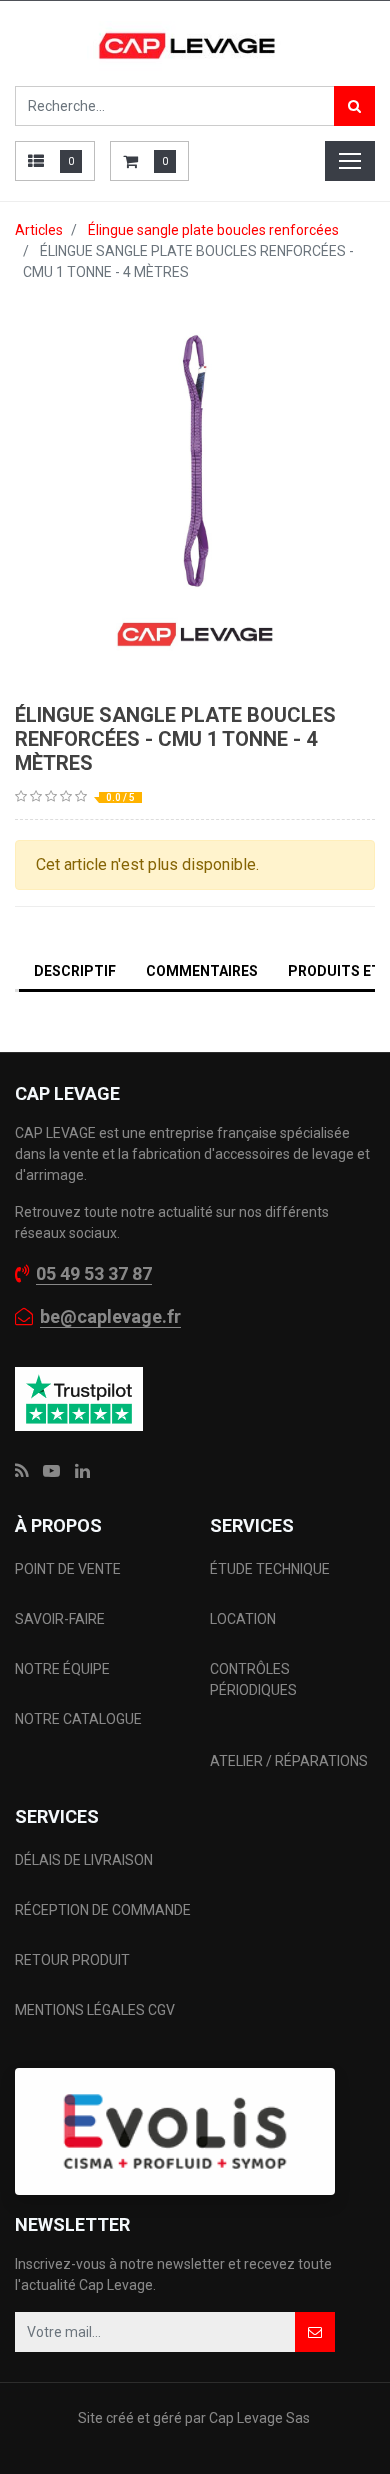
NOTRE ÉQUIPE (62, 1669)
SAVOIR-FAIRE (60, 1619)
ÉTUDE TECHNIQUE (271, 1569)
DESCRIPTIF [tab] (75, 971)
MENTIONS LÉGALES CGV (95, 2010)
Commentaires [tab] (202, 971)
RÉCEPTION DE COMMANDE (103, 1910)
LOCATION (244, 1619)
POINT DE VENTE (68, 1569)
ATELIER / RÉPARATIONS (289, 1761)
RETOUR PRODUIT (72, 1960)
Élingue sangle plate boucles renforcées (213, 230)
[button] (315, 2332)
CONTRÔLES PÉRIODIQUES (253, 1679)
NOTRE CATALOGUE (78, 1719)
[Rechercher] (354, 106)
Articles (39, 230)
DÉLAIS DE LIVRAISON (85, 1860)
